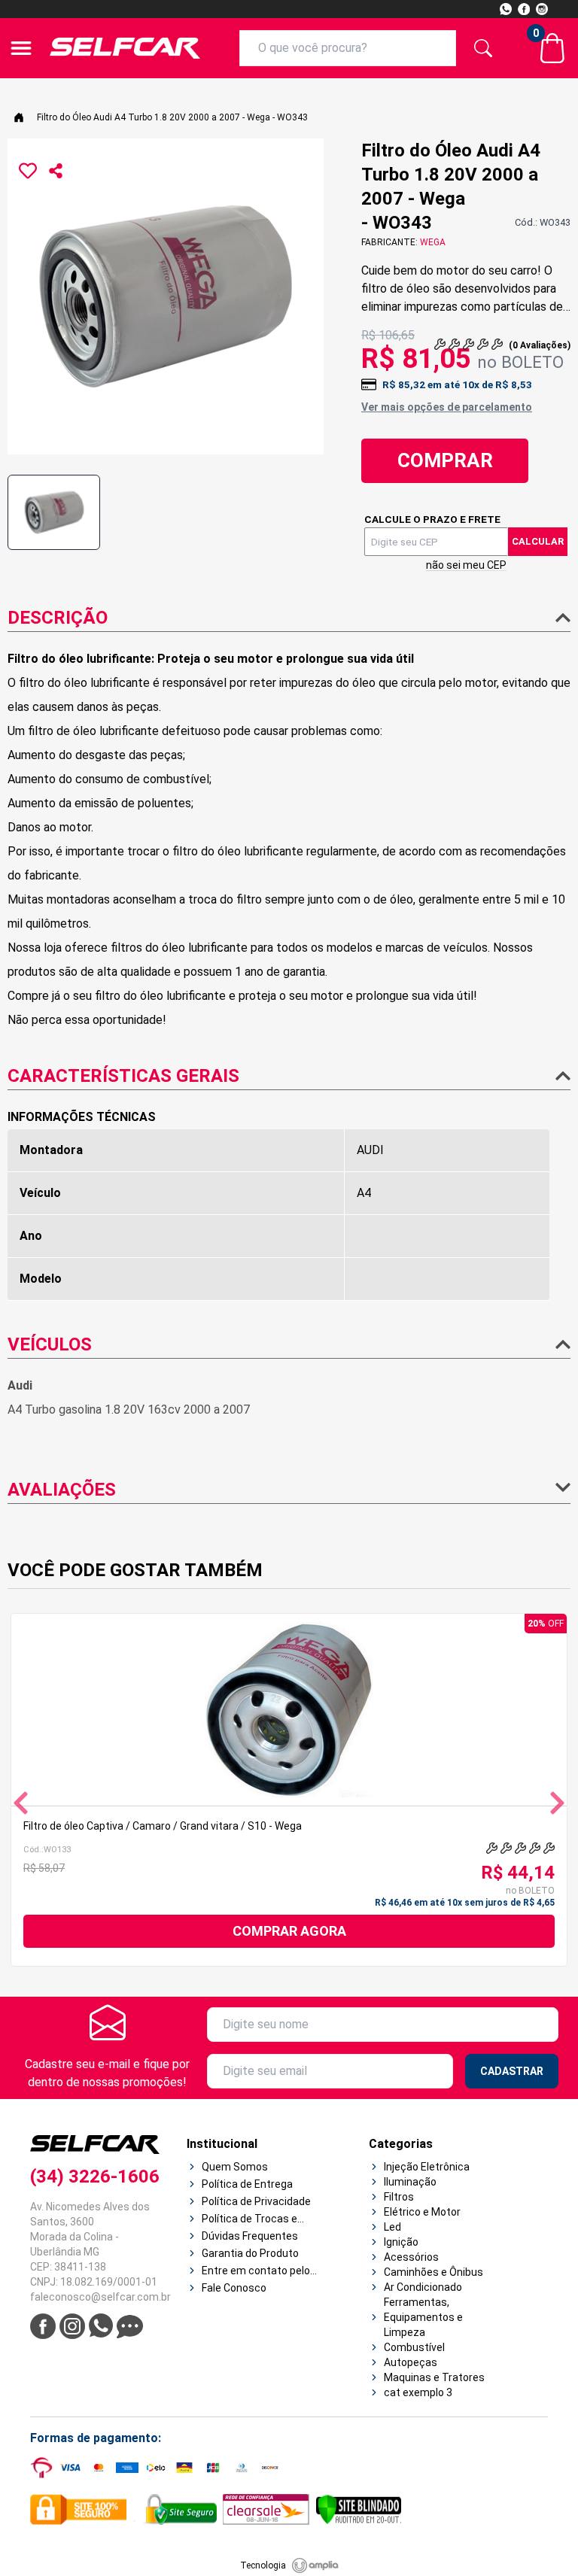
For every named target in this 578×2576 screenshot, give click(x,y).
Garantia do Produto (250, 2253)
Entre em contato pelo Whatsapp (256, 2271)
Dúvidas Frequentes (250, 2236)
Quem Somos (235, 2167)
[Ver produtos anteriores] (21, 1803)
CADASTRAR (512, 2071)
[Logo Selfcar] (125, 48)
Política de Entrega (247, 2184)
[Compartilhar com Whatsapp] (56, 171)
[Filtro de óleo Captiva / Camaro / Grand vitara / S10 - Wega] (289, 1710)
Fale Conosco (234, 2288)
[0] (552, 48)
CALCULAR (538, 541)
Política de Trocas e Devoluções (249, 2219)
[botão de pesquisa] (483, 48)
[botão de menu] (21, 48)
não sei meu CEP (466, 565)
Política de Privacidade (256, 2201)
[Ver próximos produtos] (557, 1803)
